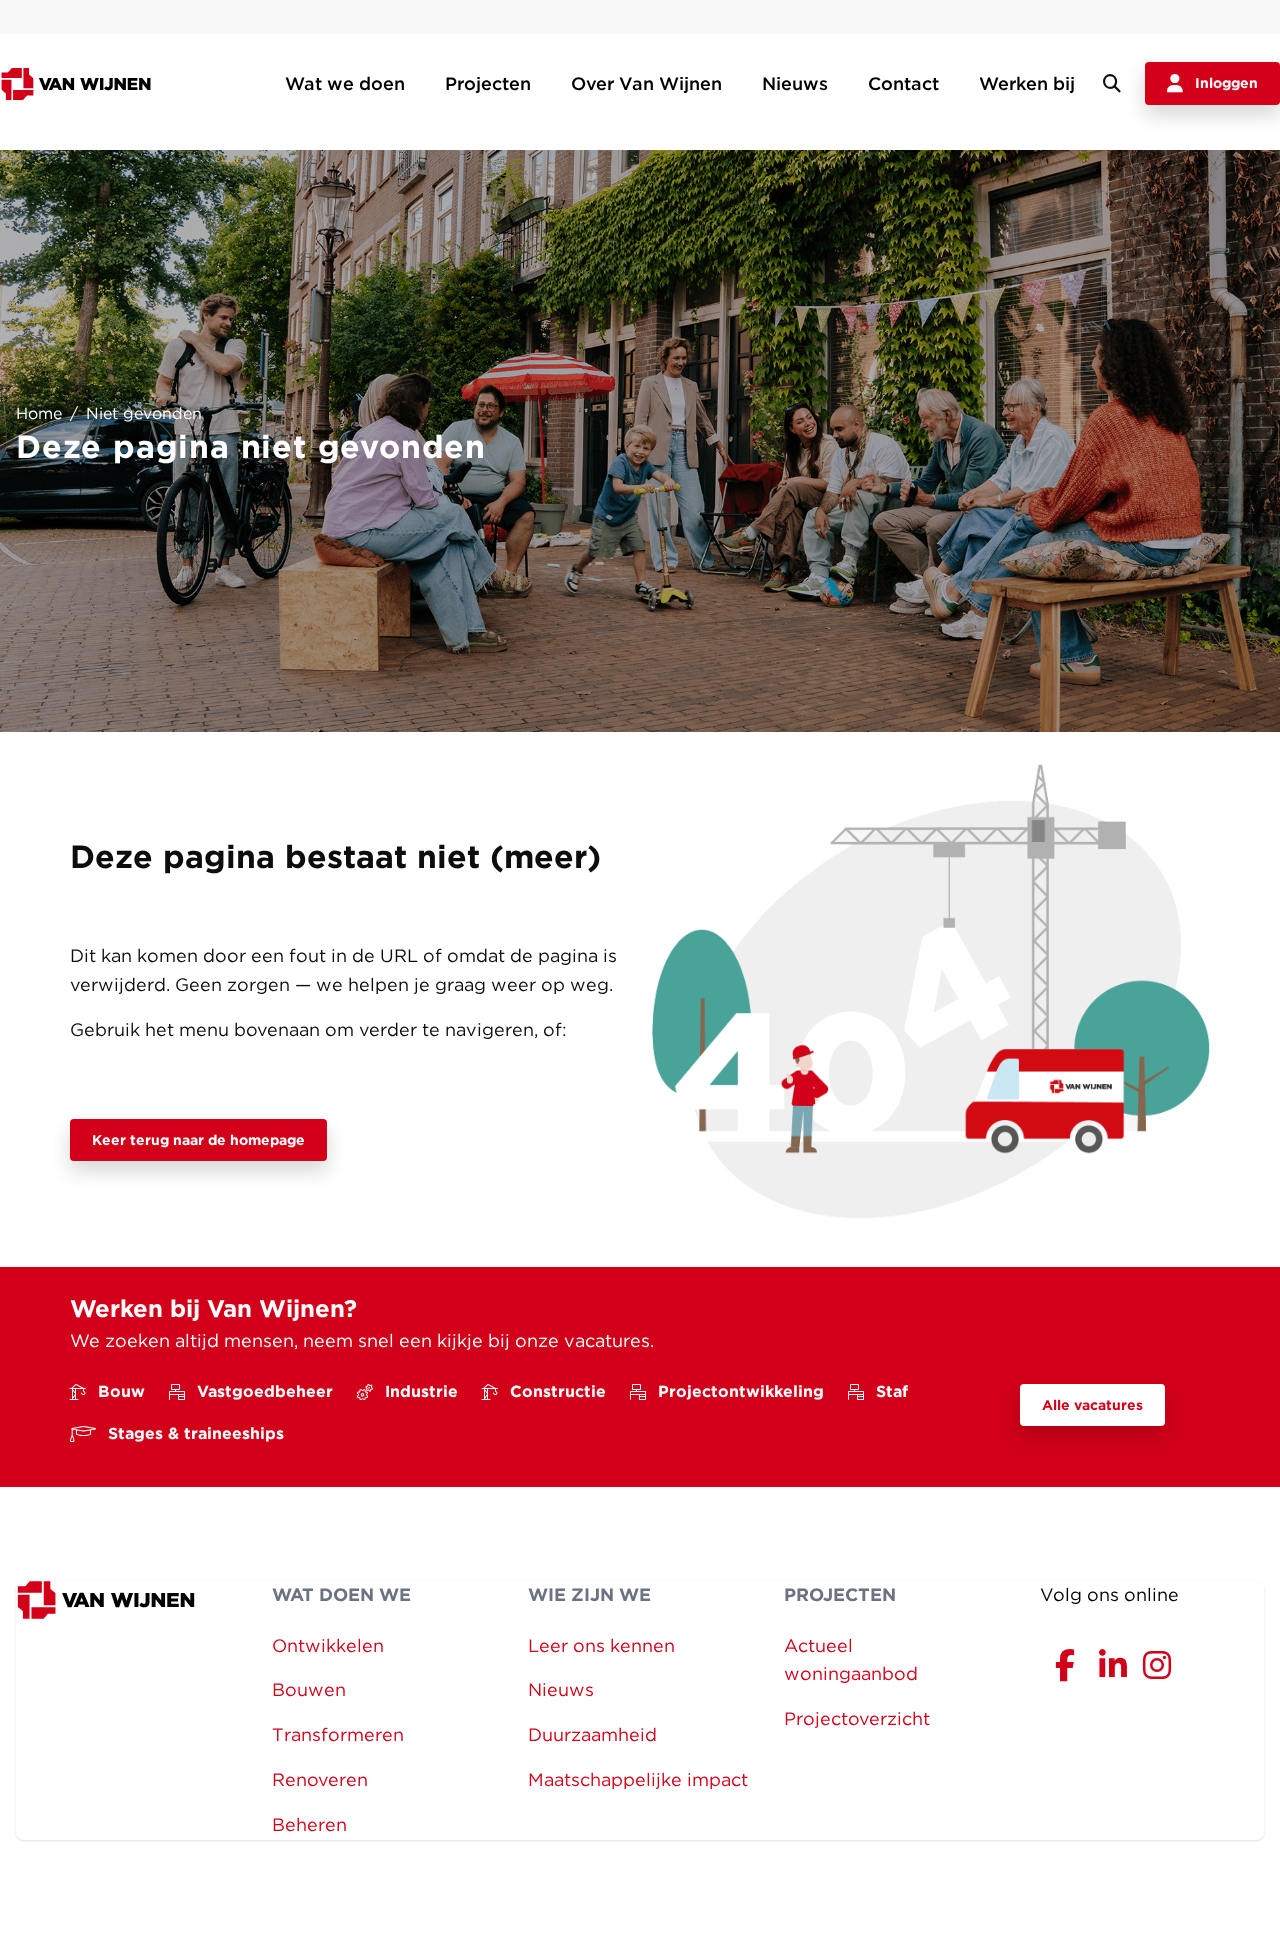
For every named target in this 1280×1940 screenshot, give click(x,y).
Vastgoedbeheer (265, 1391)
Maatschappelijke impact (638, 1779)
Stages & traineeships (196, 1433)
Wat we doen (345, 83)
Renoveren (320, 1779)
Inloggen (1226, 83)
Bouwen (309, 1689)
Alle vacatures (1092, 1405)
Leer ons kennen (601, 1645)
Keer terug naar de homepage (198, 1140)
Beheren (309, 1824)
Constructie (558, 1391)
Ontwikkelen (328, 1645)
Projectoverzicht (857, 1718)
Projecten (488, 83)
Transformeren (338, 1734)
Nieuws (795, 83)
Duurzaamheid (592, 1734)
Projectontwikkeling (741, 1391)
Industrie (421, 1391)
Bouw (121, 1391)
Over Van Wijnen (646, 83)
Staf (892, 1391)
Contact (903, 83)
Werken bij (1027, 83)
